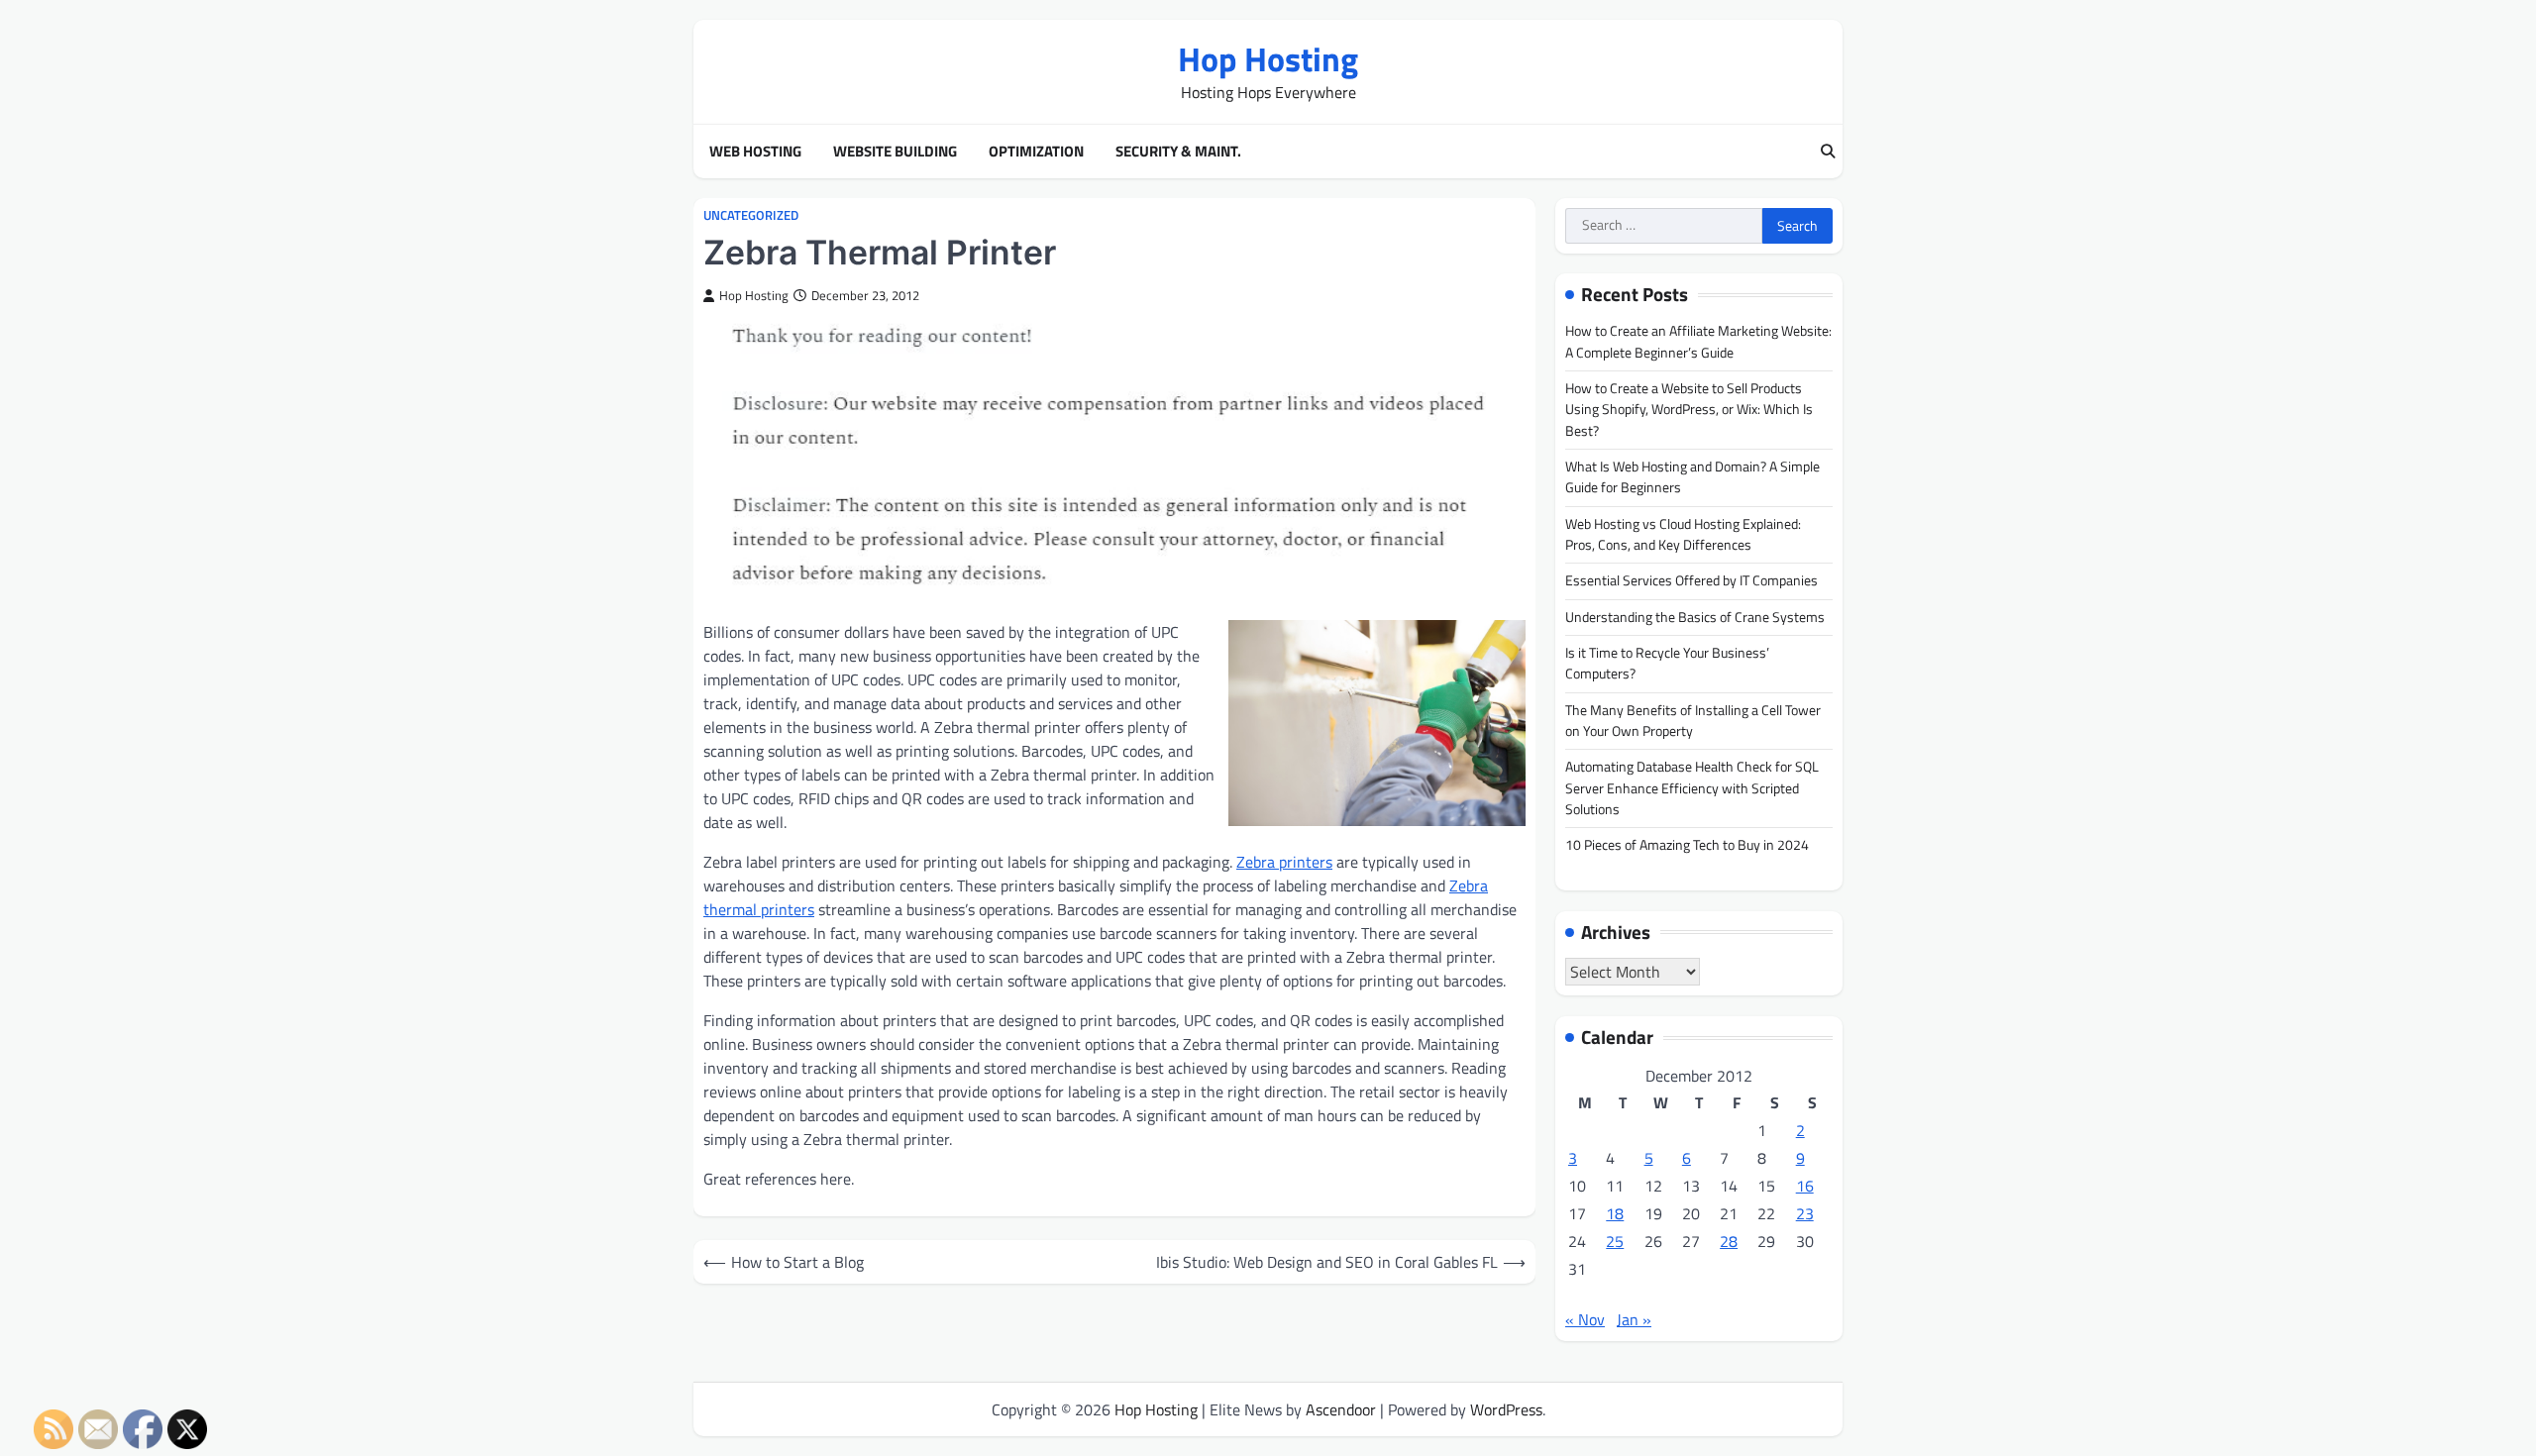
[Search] (1828, 152)
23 (1805, 1213)
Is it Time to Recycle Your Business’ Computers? (1667, 663)
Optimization (1036, 152)
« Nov (1585, 1319)
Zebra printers (1284, 862)
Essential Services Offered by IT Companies (1691, 580)
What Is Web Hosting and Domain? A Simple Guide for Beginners (1692, 477)
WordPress (1506, 1409)
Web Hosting (755, 152)
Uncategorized (751, 215)
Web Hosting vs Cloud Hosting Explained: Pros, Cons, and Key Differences (1683, 534)
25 (1615, 1241)
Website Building (895, 152)
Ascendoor (1341, 1409)
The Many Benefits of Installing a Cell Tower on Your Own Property (1693, 721)
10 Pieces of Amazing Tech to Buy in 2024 (1687, 845)
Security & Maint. (1178, 152)
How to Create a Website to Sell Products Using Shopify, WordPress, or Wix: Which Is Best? (1689, 410)
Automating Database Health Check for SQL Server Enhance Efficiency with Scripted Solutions (1692, 788)
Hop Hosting (1268, 59)
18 (1615, 1213)
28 (1729, 1241)
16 (1805, 1186)
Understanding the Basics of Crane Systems (1695, 617)
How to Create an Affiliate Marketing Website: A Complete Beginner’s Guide (1698, 341)
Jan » (1634, 1319)
